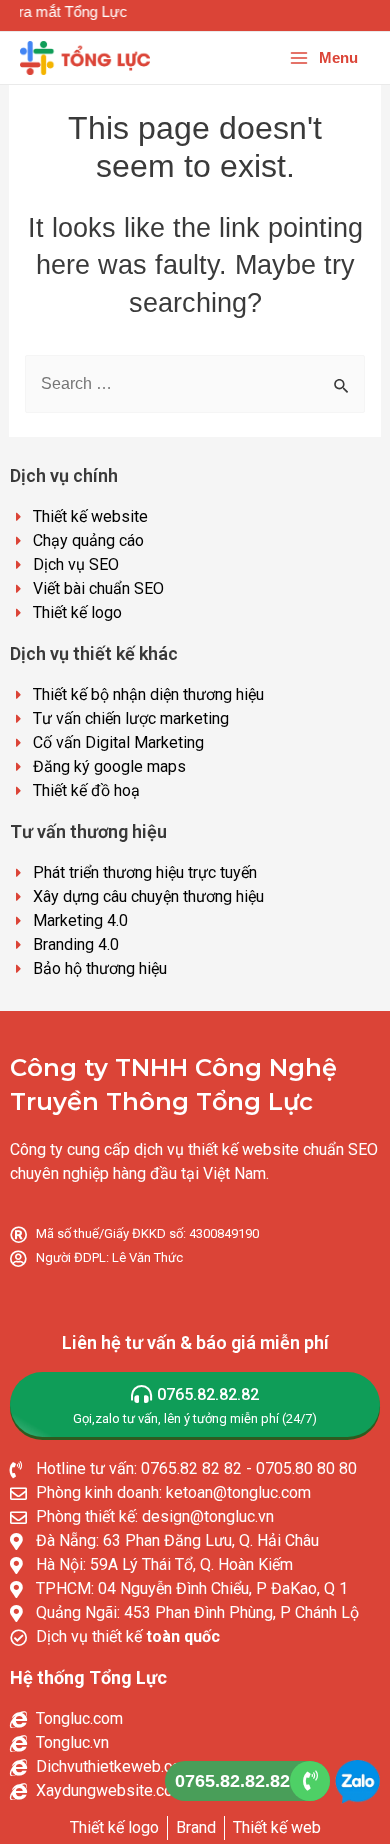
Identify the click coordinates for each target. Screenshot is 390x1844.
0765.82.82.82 (232, 1781)
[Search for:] (195, 383)
